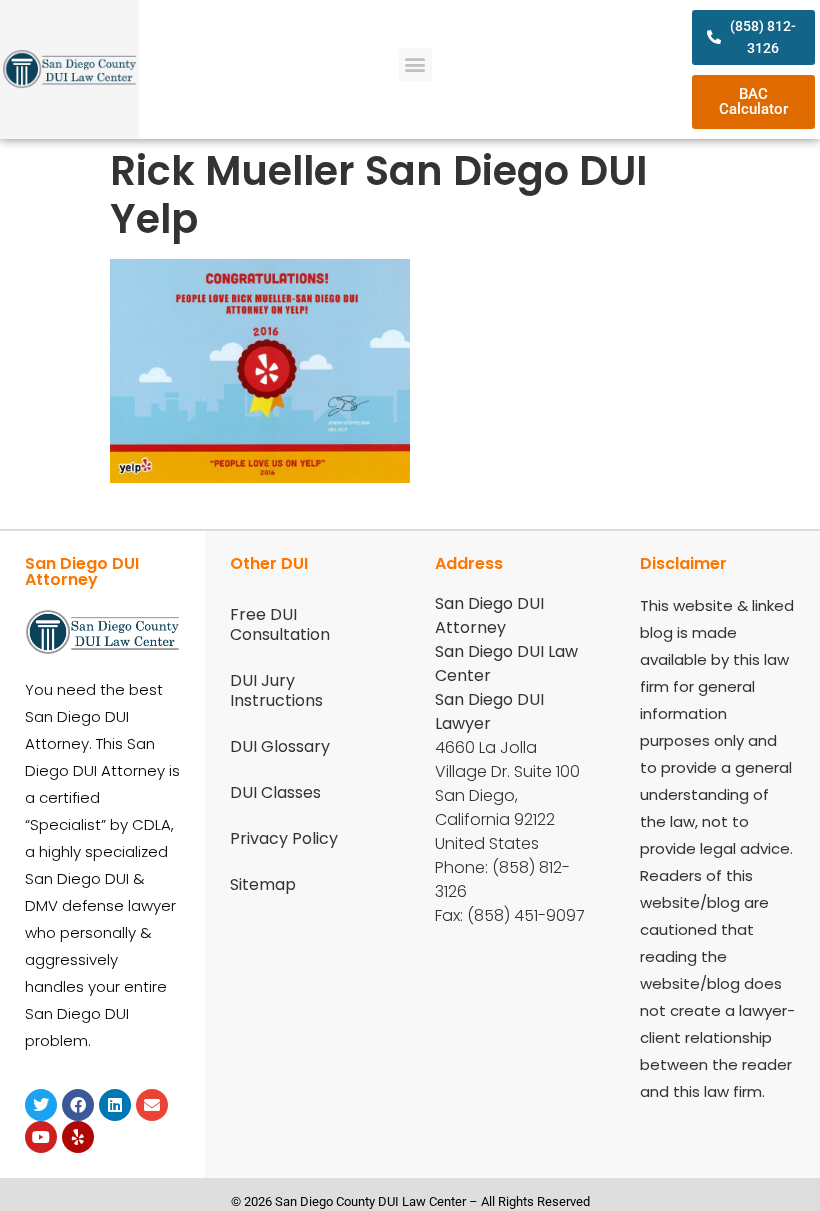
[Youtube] (41, 1137)
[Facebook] (78, 1105)
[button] (415, 64)
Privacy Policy (284, 838)
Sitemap (263, 884)
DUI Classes (275, 792)
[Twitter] (41, 1105)
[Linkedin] (115, 1105)
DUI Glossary (280, 746)
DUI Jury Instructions (276, 690)
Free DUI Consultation (280, 624)
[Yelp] (78, 1137)
